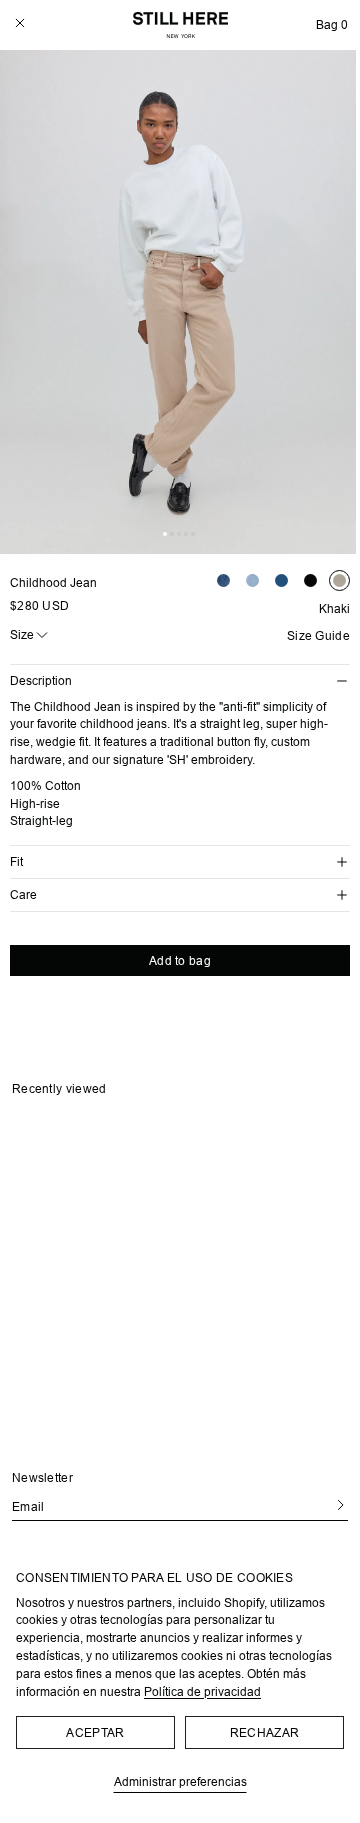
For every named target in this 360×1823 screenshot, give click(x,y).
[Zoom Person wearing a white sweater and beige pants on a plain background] (180, 302)
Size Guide (318, 636)
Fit (16, 861)
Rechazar (264, 1732)
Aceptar (95, 1732)
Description (41, 680)
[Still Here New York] (180, 25)
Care (23, 894)
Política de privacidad (202, 1691)
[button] (332, 25)
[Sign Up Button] (333, 1505)
